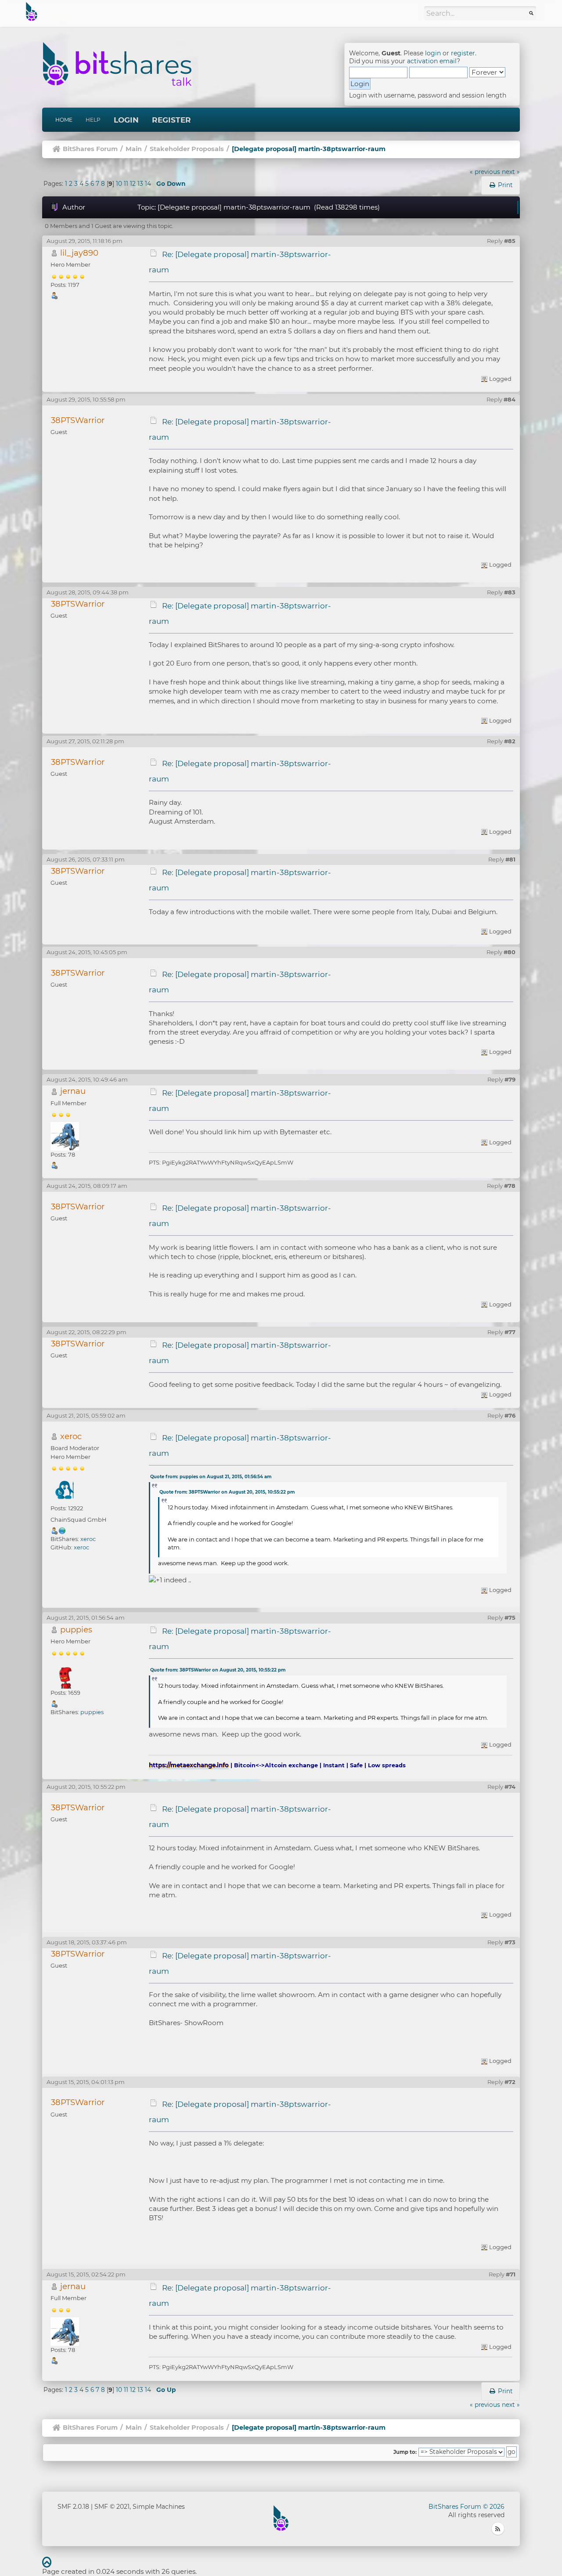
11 (126, 184)
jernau (73, 1091)
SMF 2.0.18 (73, 2507)
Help (93, 120)
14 (148, 184)
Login (126, 120)
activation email (432, 61)
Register (171, 120)
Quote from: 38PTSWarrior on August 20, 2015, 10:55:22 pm (227, 1492)
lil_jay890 (79, 253)
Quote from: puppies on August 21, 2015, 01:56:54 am (211, 1477)
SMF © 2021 (112, 2507)
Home (64, 120)
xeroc (71, 1436)
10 (119, 184)
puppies (76, 1630)
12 (133, 184)
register (463, 53)
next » (511, 172)
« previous (485, 172)
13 (140, 184)
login (433, 53)
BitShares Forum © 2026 (467, 2507)
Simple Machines (159, 2507)
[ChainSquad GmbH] (62, 1530)
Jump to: (405, 2452)
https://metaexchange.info (189, 1765)
